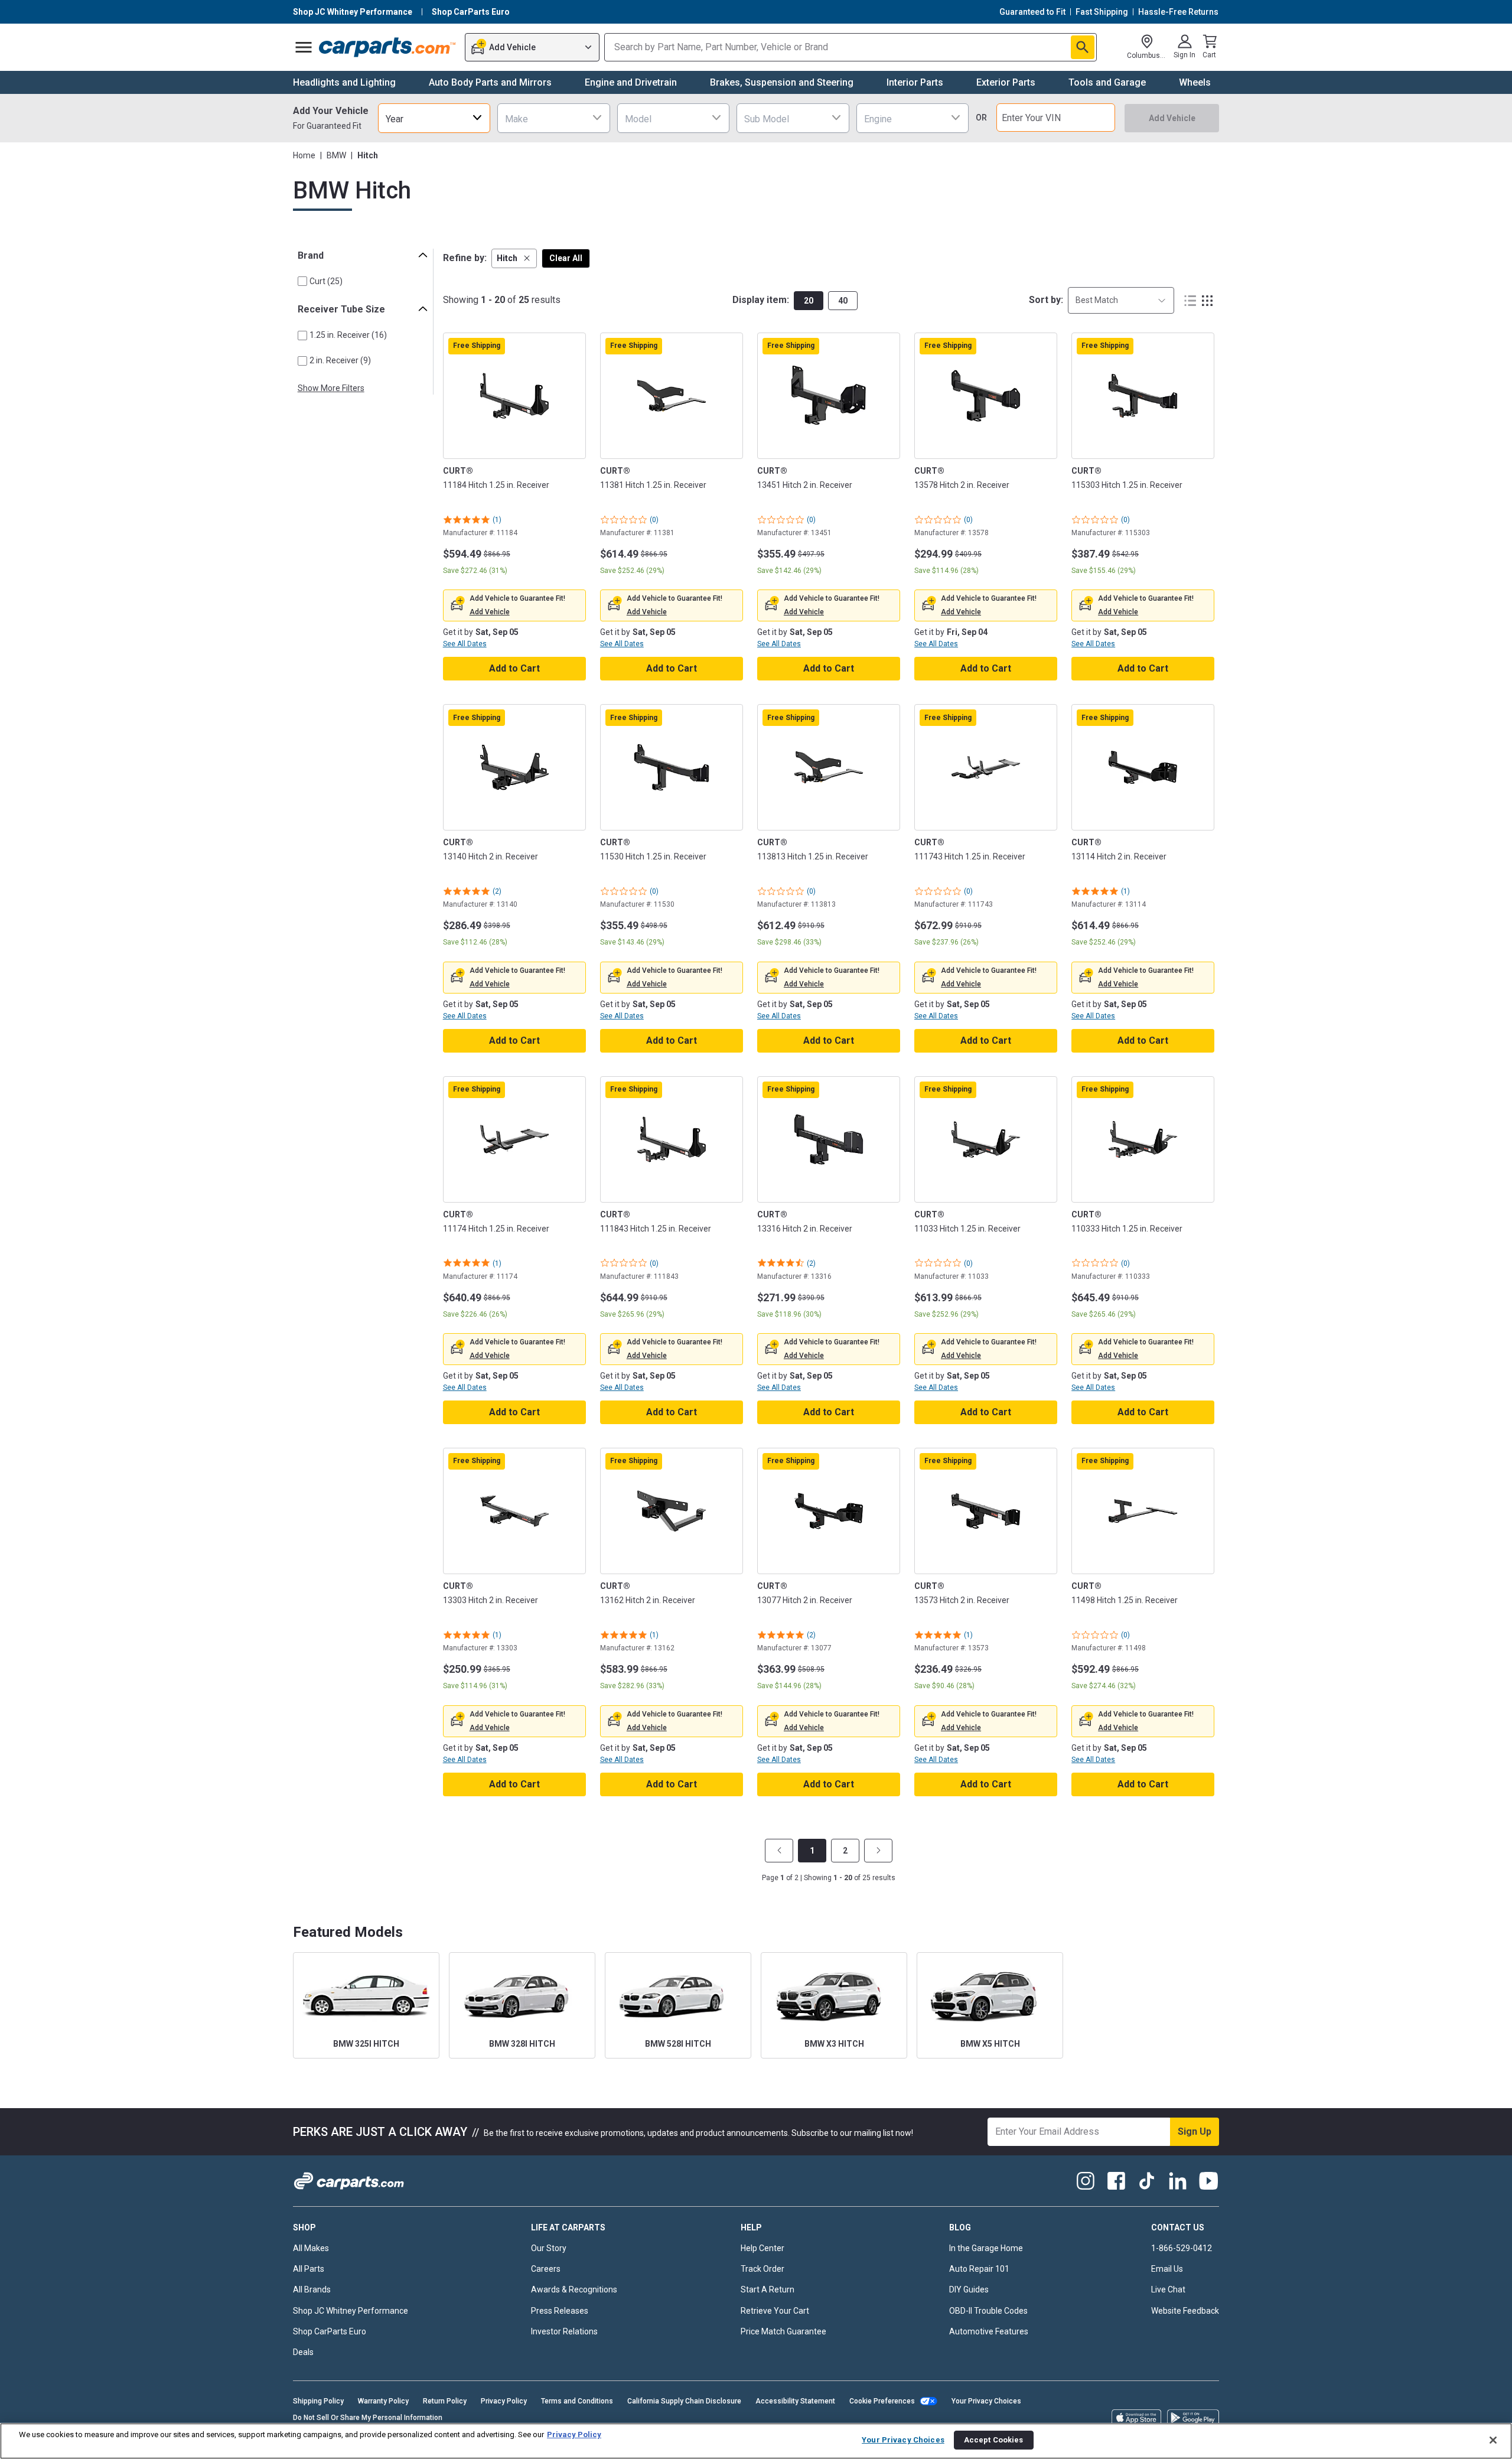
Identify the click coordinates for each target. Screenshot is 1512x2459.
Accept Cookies (994, 2440)
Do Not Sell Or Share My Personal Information (368, 2418)
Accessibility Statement (795, 2401)
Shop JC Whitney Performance (351, 2311)
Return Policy (445, 2401)
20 (809, 301)
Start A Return (768, 2289)
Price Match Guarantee (783, 2331)
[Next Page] (878, 1851)
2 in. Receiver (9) (340, 360)
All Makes (311, 2248)
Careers (546, 2269)
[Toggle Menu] (304, 47)
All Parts (309, 2269)
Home (304, 155)
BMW (336, 155)
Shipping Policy (318, 2401)
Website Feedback (1185, 2311)
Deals (303, 2352)
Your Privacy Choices (986, 2401)
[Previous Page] (779, 1851)
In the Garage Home (986, 2248)
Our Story (549, 2248)
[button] (514, 258)
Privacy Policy (504, 2401)
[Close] (1493, 2440)
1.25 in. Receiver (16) (348, 335)
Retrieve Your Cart (775, 2311)
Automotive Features (989, 2331)
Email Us (1167, 2269)
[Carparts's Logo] (388, 47)
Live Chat (1168, 2289)
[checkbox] (302, 281)
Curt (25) (326, 281)
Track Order (762, 2269)
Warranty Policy (383, 2401)
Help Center (762, 2248)
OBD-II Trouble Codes (988, 2311)
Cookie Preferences (882, 2401)
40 (843, 301)
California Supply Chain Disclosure (684, 2401)
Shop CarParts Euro (330, 2331)
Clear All (566, 258)
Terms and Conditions (577, 2401)
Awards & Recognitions (574, 2289)
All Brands (312, 2289)
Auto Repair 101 (979, 2269)
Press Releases (560, 2311)
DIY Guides (969, 2289)
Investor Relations (564, 2331)
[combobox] (434, 118)
